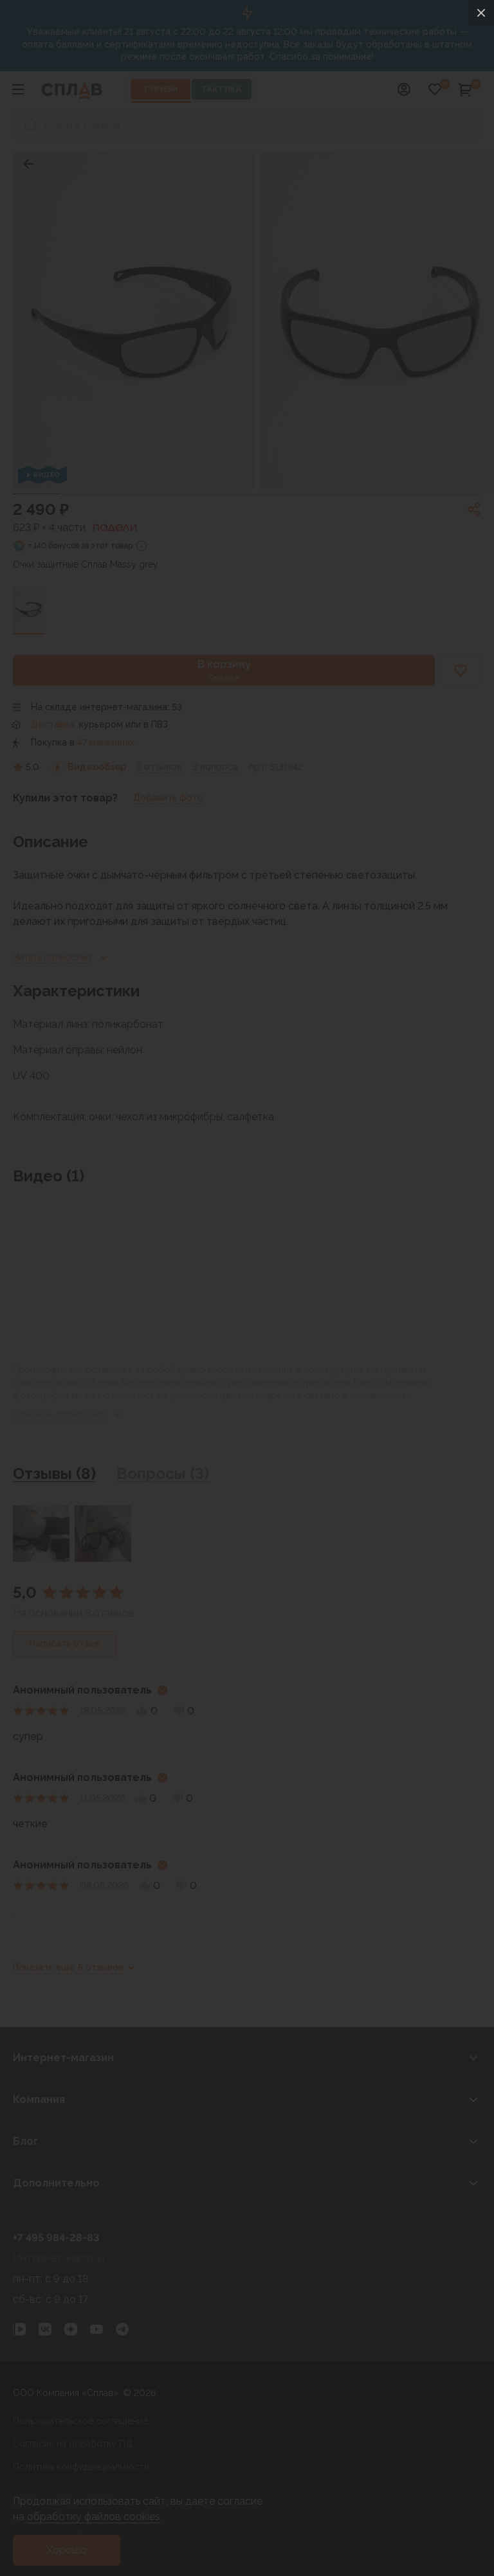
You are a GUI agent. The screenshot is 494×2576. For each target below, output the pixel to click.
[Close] (481, 13)
